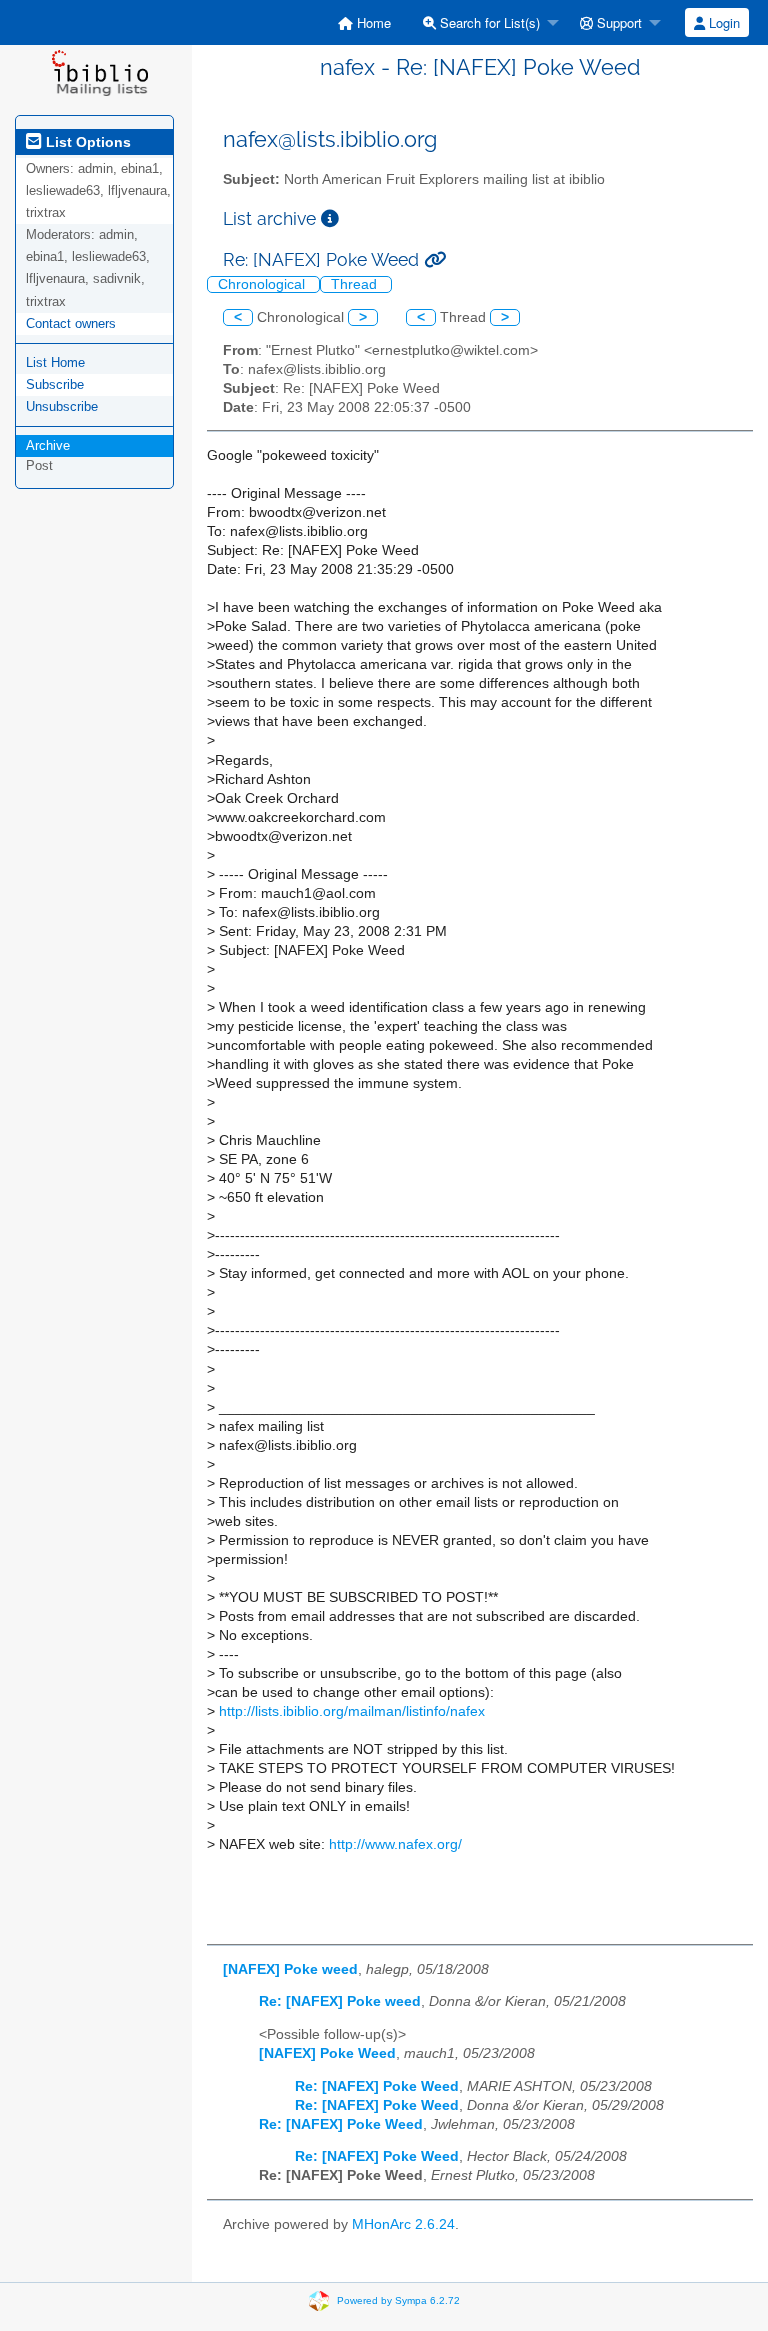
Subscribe (55, 384)
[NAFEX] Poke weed (290, 1969)
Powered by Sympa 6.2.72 (398, 2299)
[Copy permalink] (435, 259)
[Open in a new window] (330, 218)
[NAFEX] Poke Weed (327, 2053)
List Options (86, 142)
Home (372, 22)
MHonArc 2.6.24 (403, 2224)
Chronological (263, 284)
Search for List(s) (488, 22)
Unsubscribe (62, 406)
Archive (48, 445)
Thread (356, 284)
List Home (55, 362)
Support (617, 22)
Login (722, 22)
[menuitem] (364, 22)
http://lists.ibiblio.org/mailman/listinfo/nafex (352, 1711)
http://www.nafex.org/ (395, 1844)
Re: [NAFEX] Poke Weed (377, 2086)
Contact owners (71, 323)
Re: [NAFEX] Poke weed (340, 2001)
